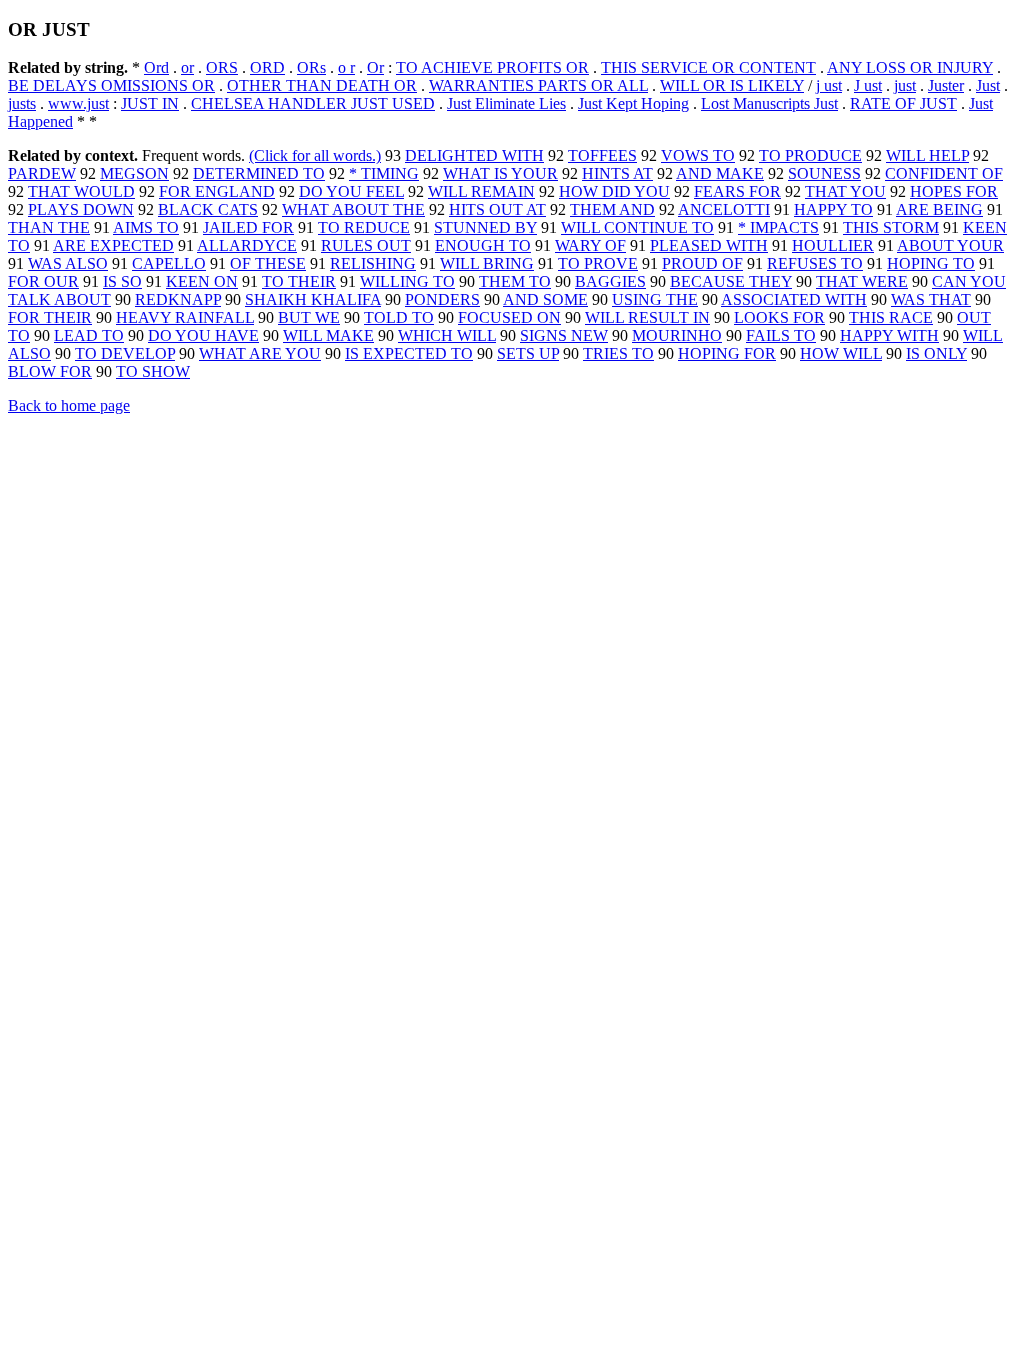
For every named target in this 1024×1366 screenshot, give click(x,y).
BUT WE (309, 317)
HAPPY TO (833, 209)
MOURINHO (677, 335)
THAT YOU (845, 191)
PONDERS (442, 299)
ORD (267, 67)
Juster (946, 85)
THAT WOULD (81, 191)
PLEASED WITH (709, 245)
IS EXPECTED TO (409, 353)
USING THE (655, 299)
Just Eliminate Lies (506, 103)
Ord (156, 67)
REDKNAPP (178, 299)
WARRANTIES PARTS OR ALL (538, 85)
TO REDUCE (364, 227)
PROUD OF (702, 263)
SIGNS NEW (564, 335)
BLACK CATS (208, 209)
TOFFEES (602, 155)
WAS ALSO (68, 263)
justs (22, 103)
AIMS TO (146, 227)
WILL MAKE (328, 335)
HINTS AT (617, 173)
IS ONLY (936, 353)
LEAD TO (89, 335)
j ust (829, 85)
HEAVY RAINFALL (185, 317)
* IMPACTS (778, 227)
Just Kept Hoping (633, 103)
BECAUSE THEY (731, 281)
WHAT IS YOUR (500, 173)
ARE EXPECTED (113, 245)
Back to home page (69, 405)
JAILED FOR (248, 227)
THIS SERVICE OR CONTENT (708, 67)
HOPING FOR (727, 353)
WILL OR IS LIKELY (732, 85)
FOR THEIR (50, 317)
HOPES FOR (954, 191)
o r (346, 67)
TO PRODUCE (810, 155)
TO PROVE (598, 263)
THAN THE (49, 227)
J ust (868, 85)
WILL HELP (927, 155)
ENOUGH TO (483, 245)
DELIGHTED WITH (474, 155)
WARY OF (590, 245)
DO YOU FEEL (351, 191)
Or (375, 67)
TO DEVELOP (125, 353)
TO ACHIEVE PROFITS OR (492, 67)
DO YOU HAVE (203, 335)
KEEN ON (202, 281)
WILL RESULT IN (647, 317)
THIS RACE (891, 317)
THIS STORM (891, 227)
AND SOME (545, 299)
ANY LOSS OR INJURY (910, 67)
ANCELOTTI (724, 209)
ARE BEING (939, 209)
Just (988, 85)
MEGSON (134, 173)
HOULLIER (833, 245)
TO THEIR (299, 281)
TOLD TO (399, 317)
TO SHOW (153, 371)
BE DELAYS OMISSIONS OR (111, 85)
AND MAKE (720, 173)
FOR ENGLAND (217, 191)
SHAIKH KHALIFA (313, 299)
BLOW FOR (50, 371)
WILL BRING (487, 263)
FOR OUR (43, 281)
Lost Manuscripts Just (769, 103)
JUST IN (150, 103)
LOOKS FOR (779, 317)
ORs (311, 67)
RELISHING (373, 263)
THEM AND (612, 209)
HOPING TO (931, 263)
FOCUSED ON (509, 317)
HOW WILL (841, 353)
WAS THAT (931, 299)
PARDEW (42, 173)
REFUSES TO (815, 263)
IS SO (122, 281)
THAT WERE (862, 281)
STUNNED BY (485, 227)
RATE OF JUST (903, 103)
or (187, 67)
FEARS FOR (737, 191)
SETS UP (528, 353)
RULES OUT (366, 245)
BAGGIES (610, 281)
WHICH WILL (447, 335)
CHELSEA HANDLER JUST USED (313, 103)
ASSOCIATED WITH (794, 299)
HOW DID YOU (614, 191)
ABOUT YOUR (950, 245)
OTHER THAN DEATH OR (322, 85)
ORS (222, 67)
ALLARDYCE (247, 245)
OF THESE (268, 263)
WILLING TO (407, 281)
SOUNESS (824, 173)
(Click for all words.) (315, 155)
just (905, 85)
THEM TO (515, 281)
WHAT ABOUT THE (353, 209)
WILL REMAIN (481, 191)
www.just (78, 103)
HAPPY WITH (889, 335)
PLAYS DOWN (81, 209)
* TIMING (384, 173)
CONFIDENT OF (944, 173)
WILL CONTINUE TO (637, 227)
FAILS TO (781, 335)
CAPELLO (169, 263)
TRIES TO (618, 353)
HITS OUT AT (497, 209)
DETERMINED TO (259, 173)
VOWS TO (698, 155)
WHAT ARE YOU (260, 353)
